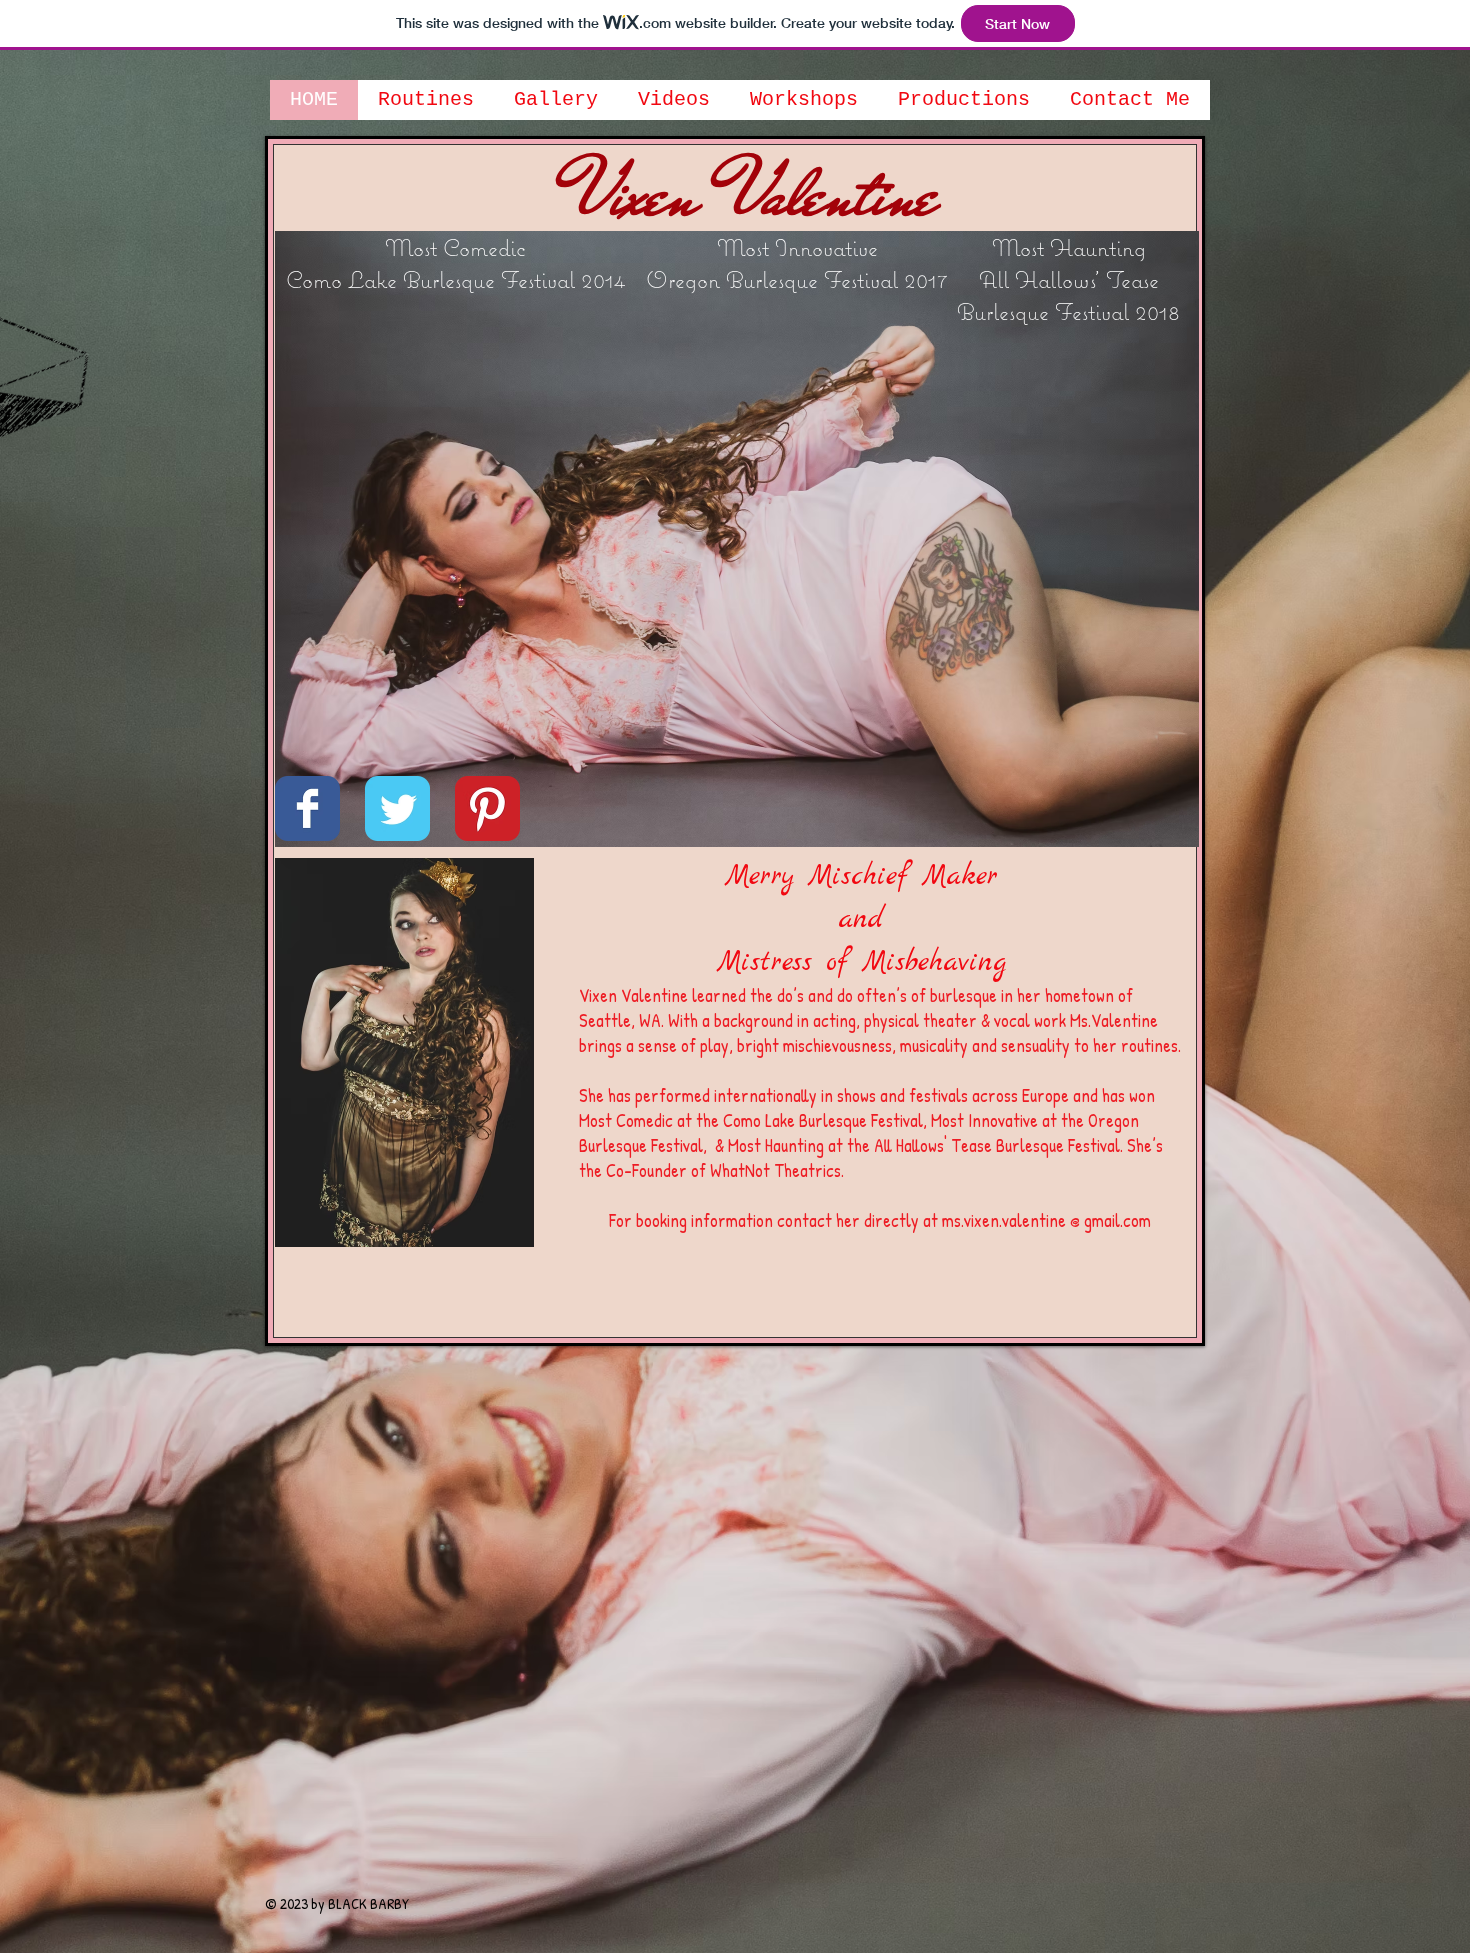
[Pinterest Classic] (487, 808)
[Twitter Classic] (397, 808)
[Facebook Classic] (307, 808)
